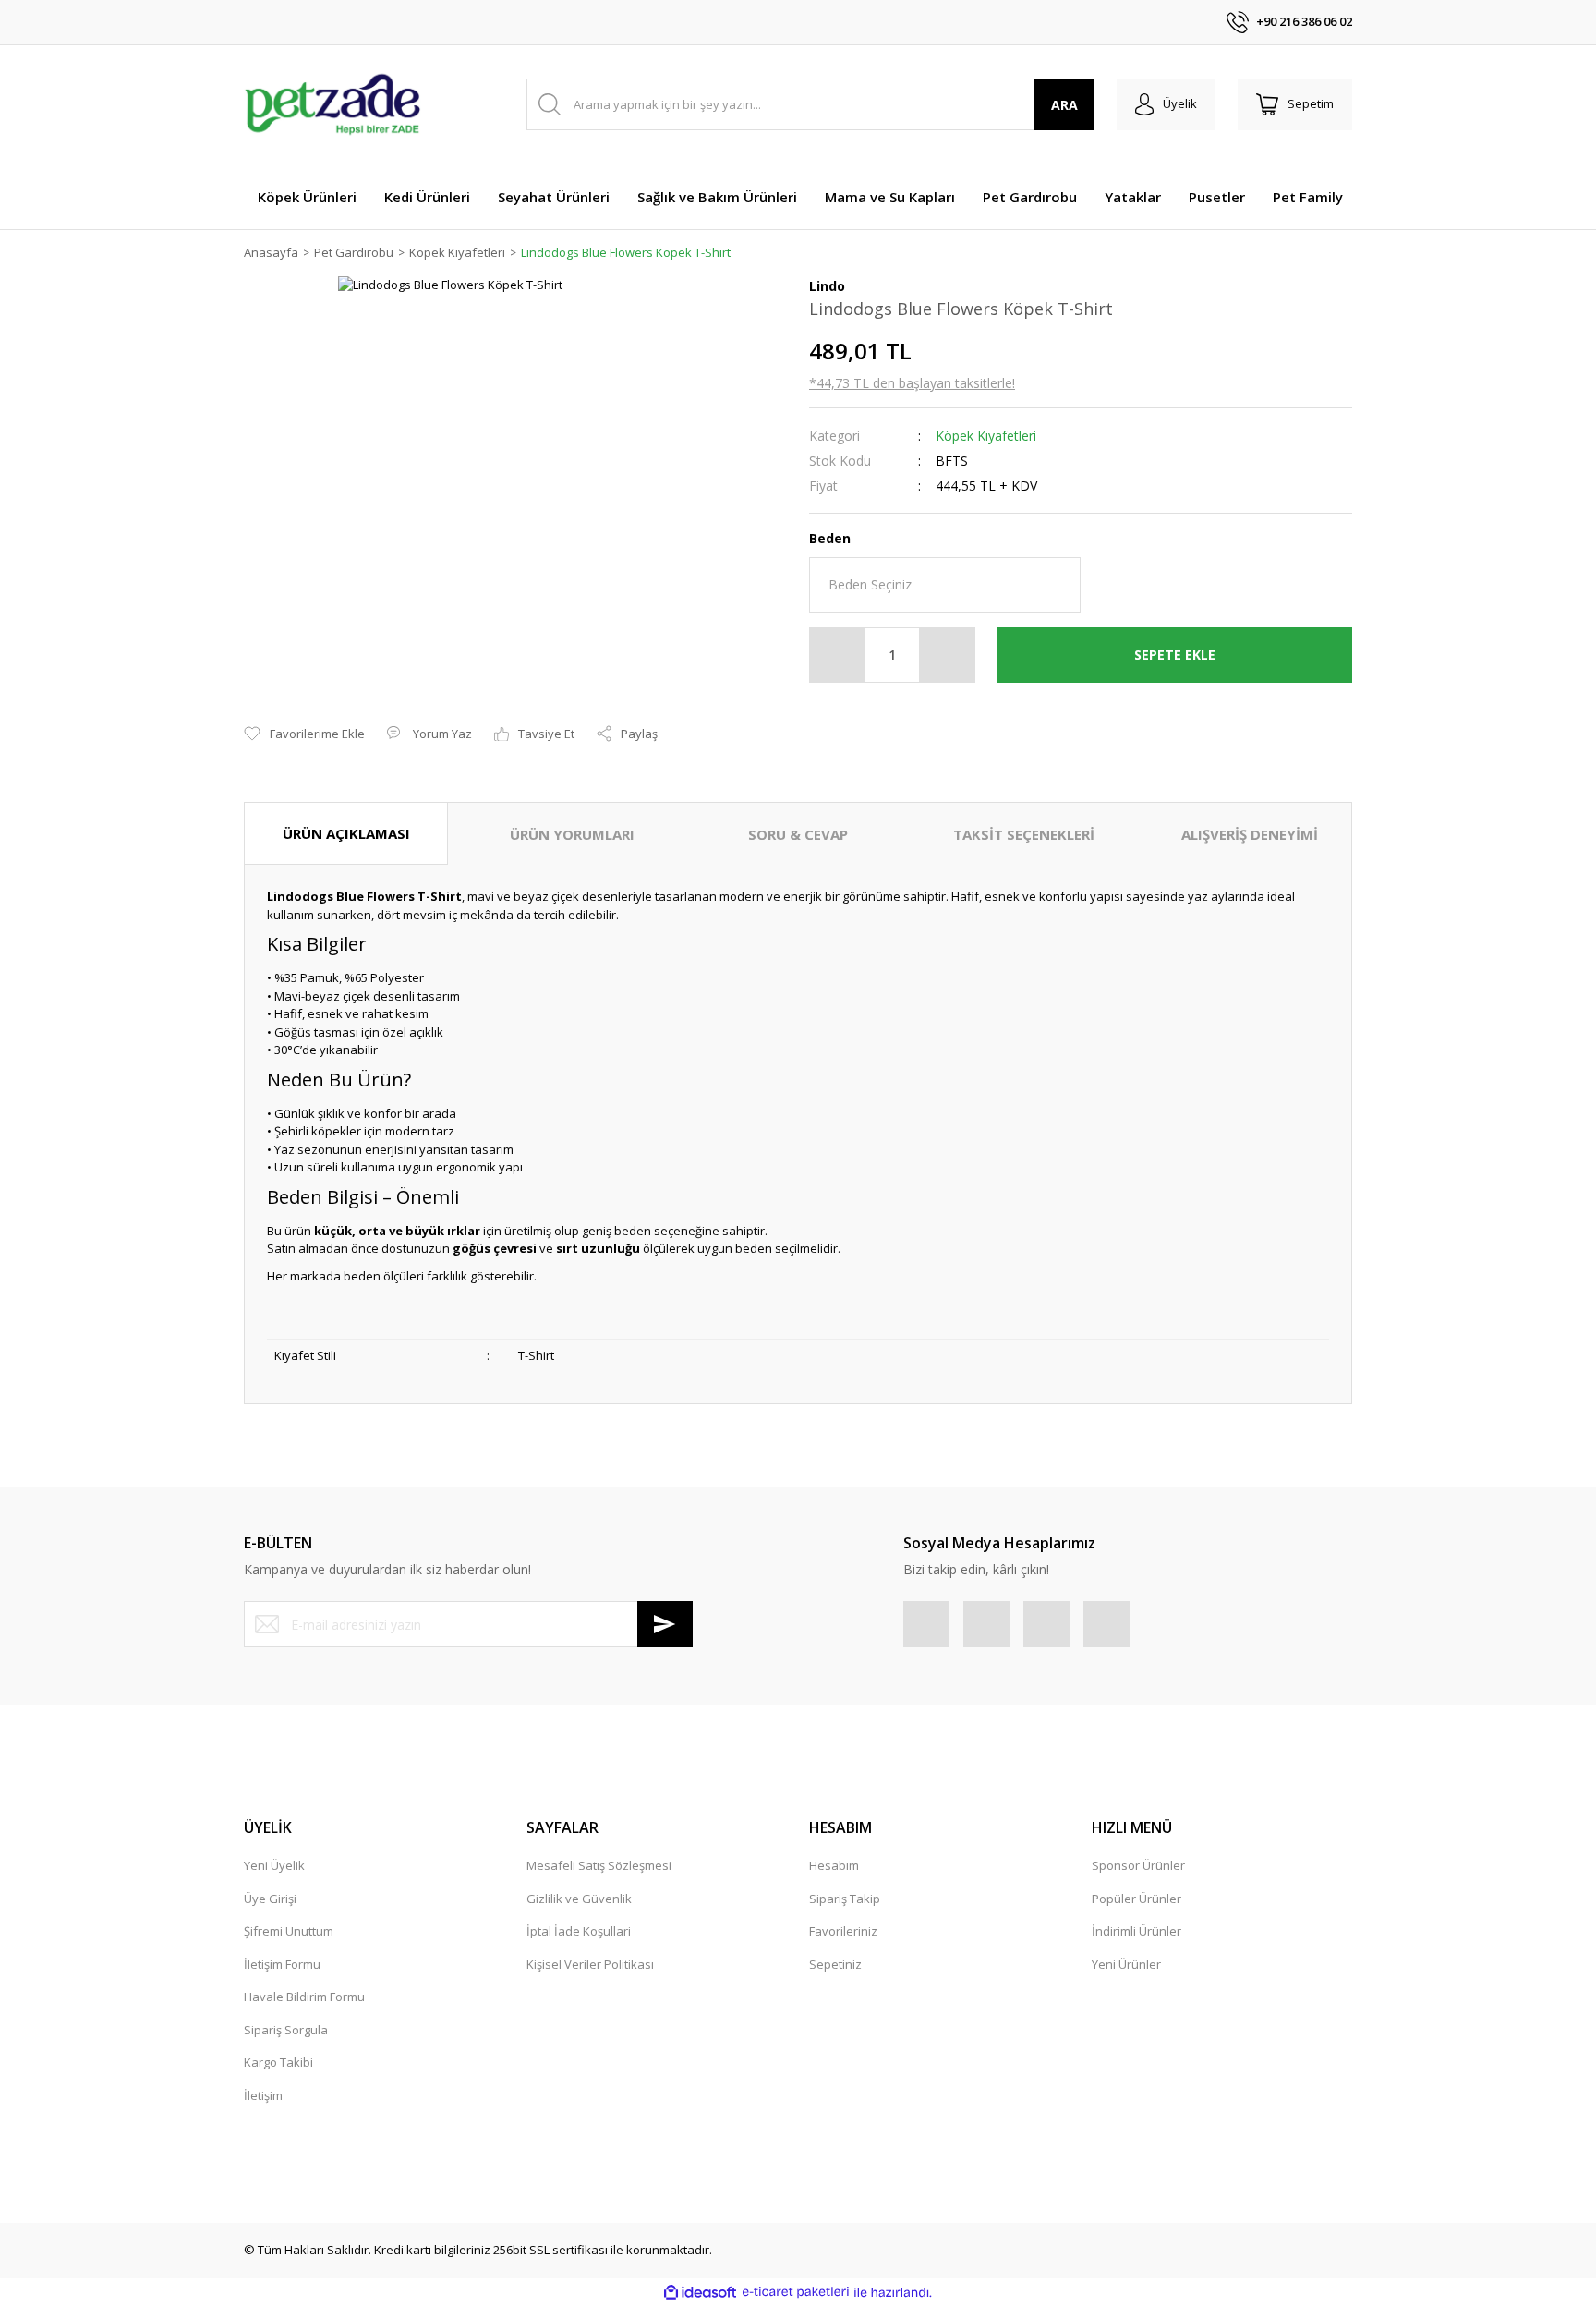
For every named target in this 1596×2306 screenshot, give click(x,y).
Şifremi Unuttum (289, 1931)
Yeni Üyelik (274, 1865)
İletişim (263, 2095)
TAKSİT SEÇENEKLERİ (1024, 834)
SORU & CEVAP (798, 834)
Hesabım (834, 1865)
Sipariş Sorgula (286, 2030)
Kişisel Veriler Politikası (590, 1964)
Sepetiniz (835, 1964)
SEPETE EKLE (1175, 655)
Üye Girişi (270, 1899)
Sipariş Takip (845, 1899)
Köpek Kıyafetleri (986, 436)
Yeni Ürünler (1126, 1964)
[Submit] (665, 1624)
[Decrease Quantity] (838, 655)
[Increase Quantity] (947, 655)
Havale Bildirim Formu (304, 1997)
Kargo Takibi (278, 2062)
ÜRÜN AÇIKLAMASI (346, 833)
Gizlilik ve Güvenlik (579, 1899)
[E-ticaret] (796, 2292)
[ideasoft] (700, 2292)
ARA (1064, 105)
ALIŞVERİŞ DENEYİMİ (1250, 834)
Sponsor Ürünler (1138, 1865)
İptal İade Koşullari (579, 1931)
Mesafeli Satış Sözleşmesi (599, 1865)
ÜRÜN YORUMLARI (572, 834)
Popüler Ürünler (1137, 1899)
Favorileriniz (843, 1931)
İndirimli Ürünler (1137, 1931)
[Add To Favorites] (304, 734)
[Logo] (332, 104)
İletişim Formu (282, 1964)
